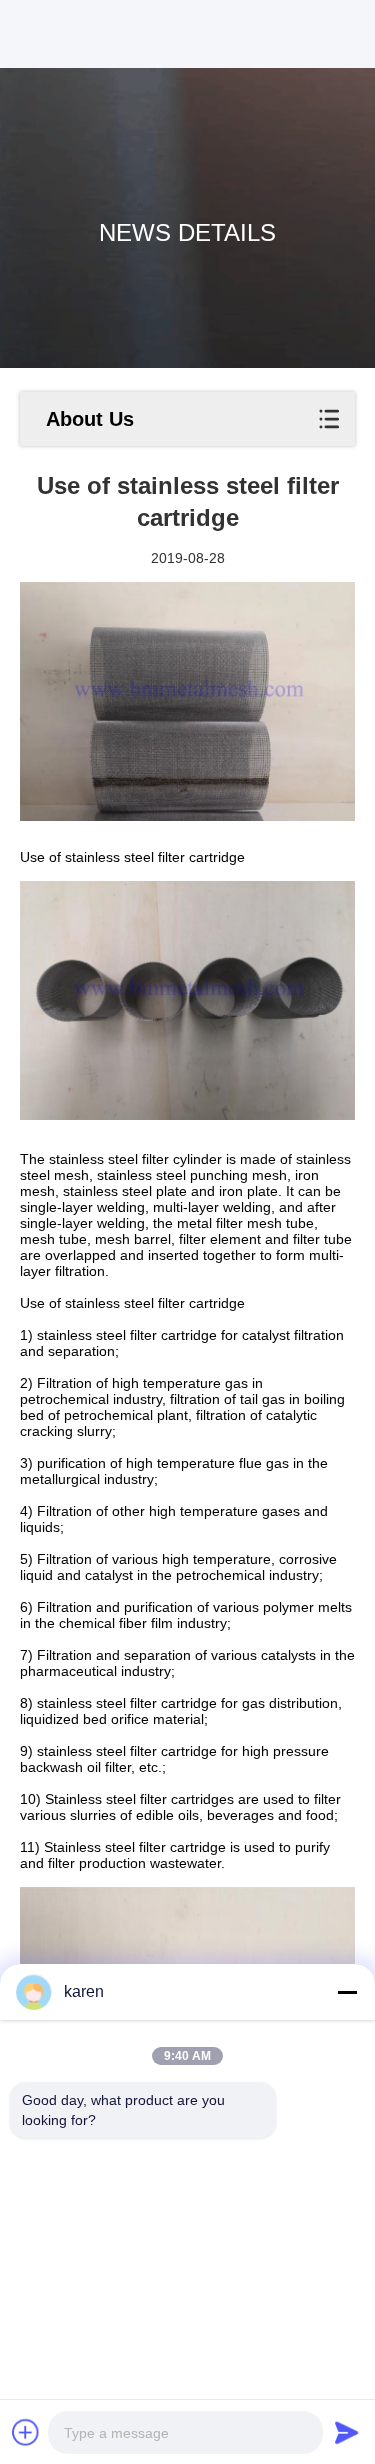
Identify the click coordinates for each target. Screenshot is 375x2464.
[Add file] (26, 2432)
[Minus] (347, 1992)
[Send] (347, 2432)
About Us (90, 419)
